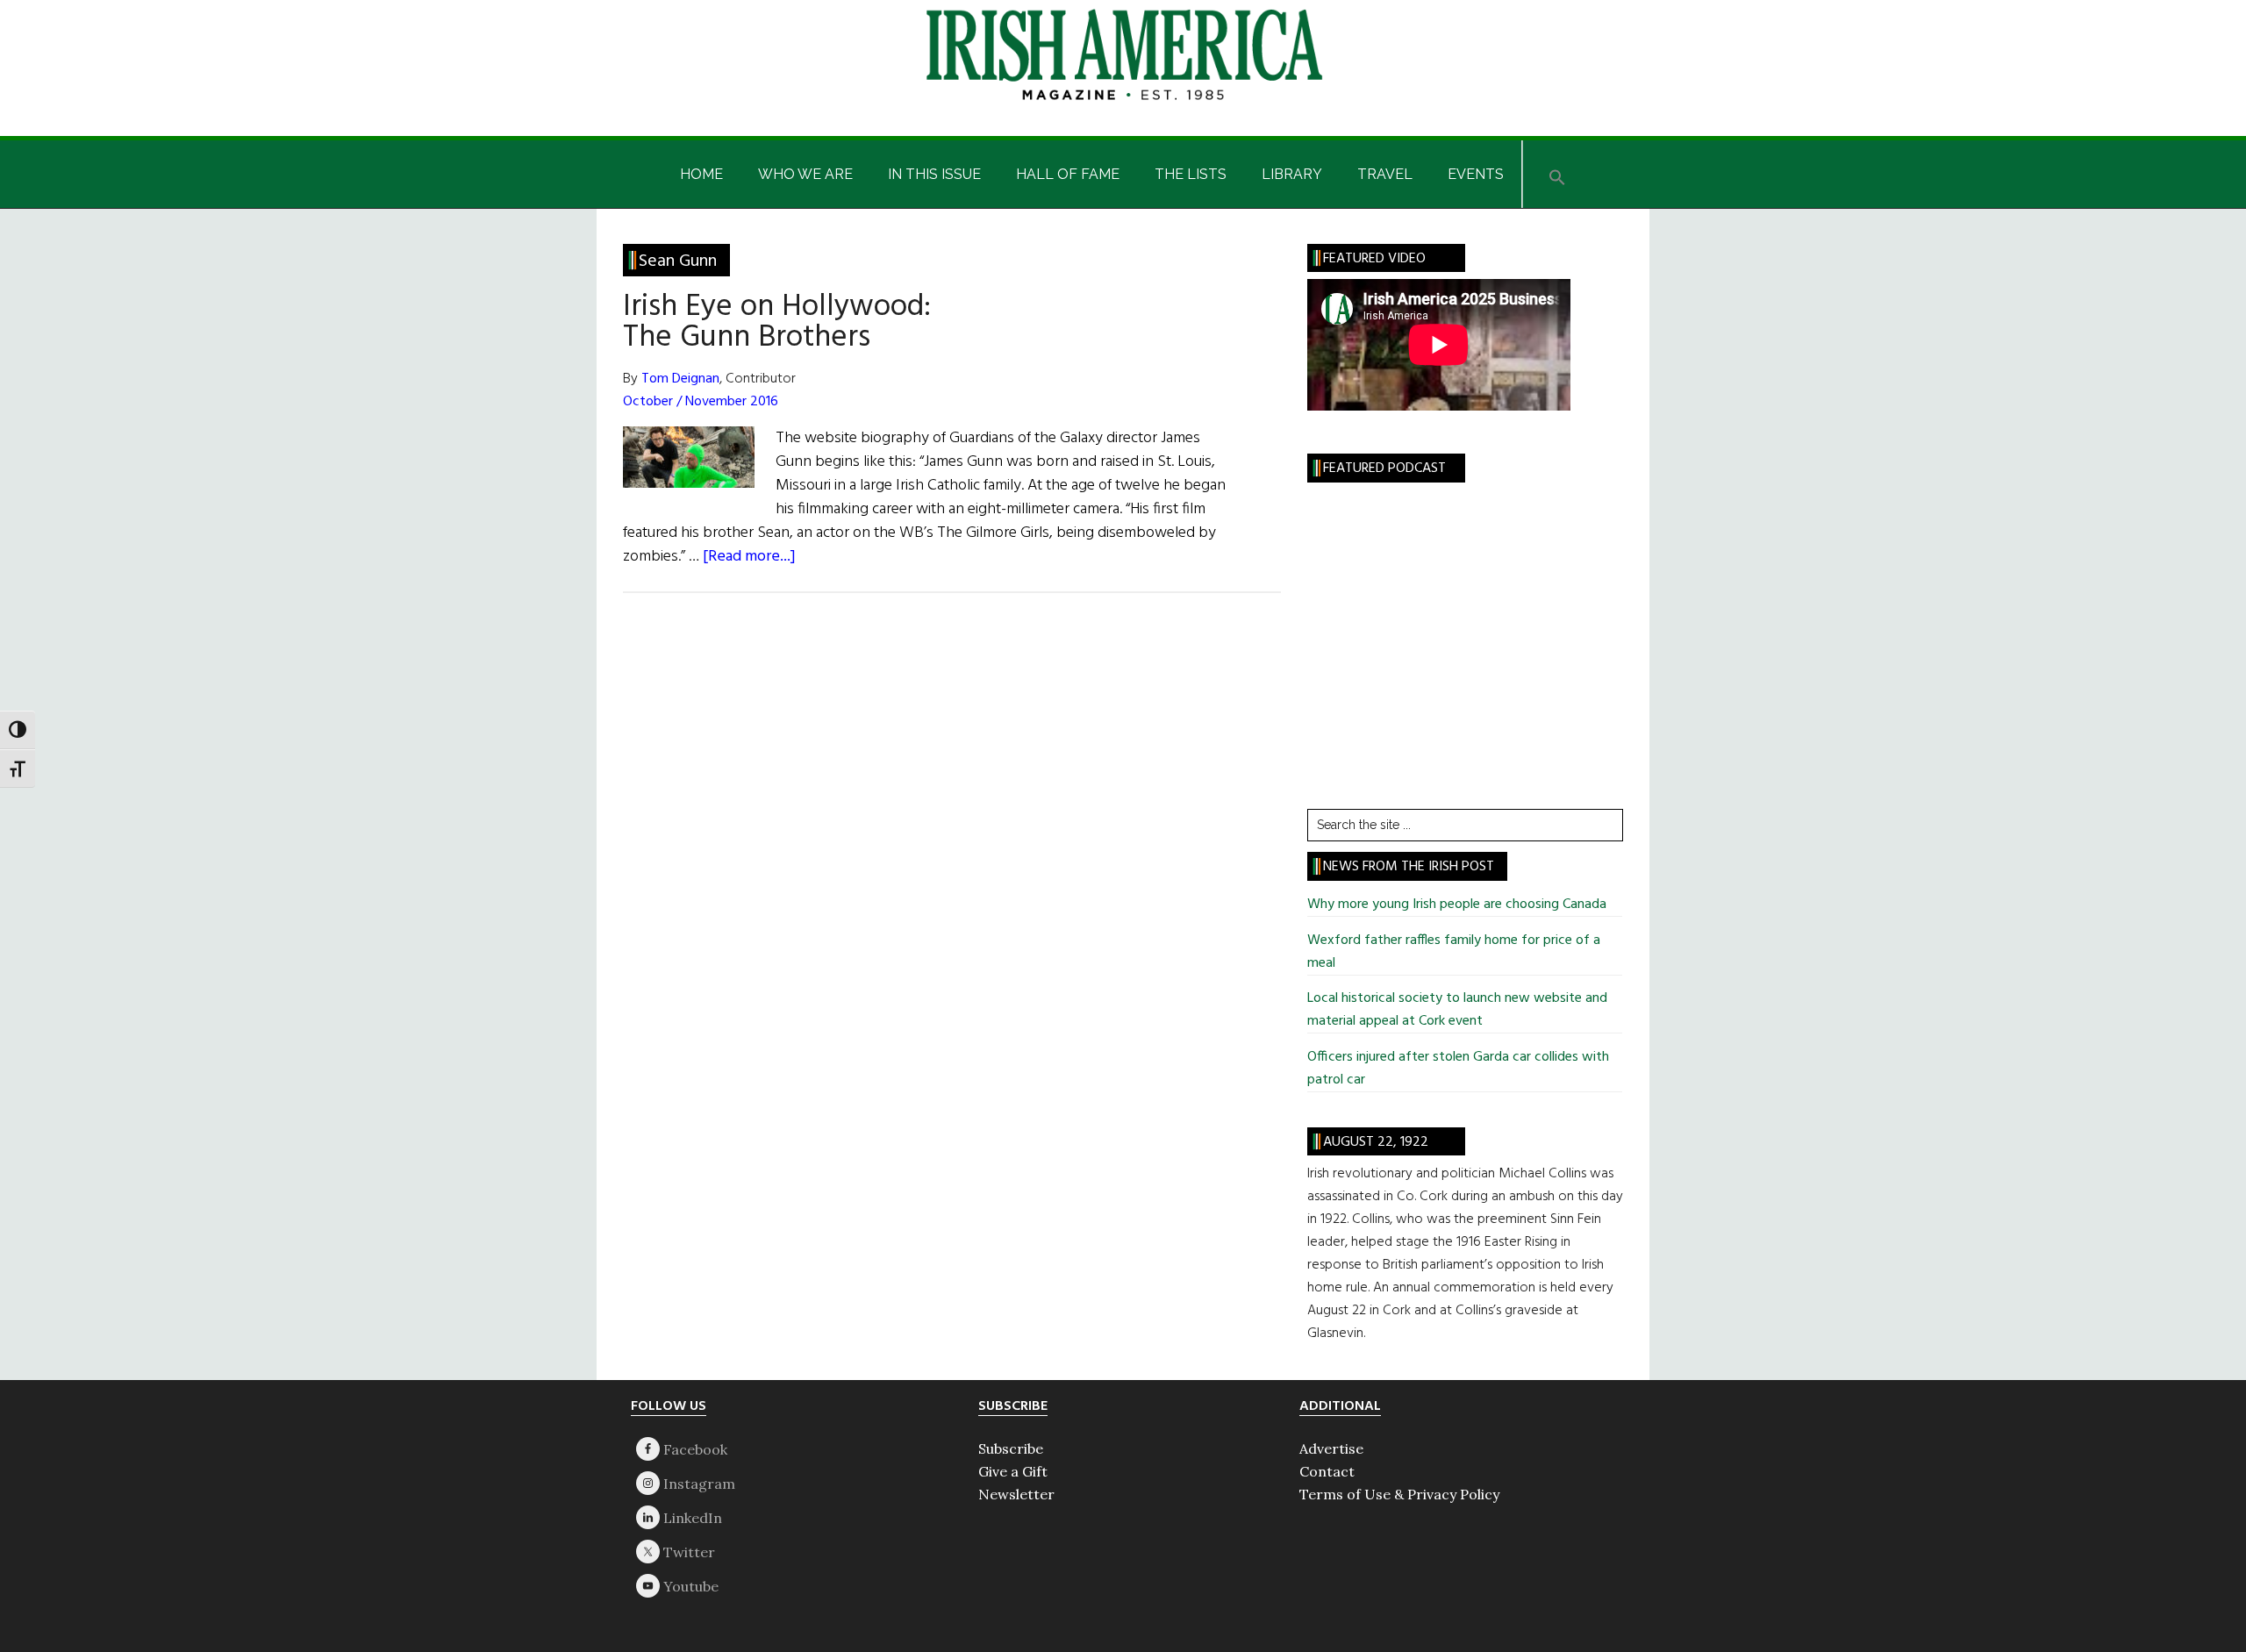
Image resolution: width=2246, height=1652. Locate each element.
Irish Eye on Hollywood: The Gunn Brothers (777, 322)
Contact (1327, 1471)
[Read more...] (749, 557)
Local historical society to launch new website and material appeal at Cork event (1457, 1010)
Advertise (1331, 1448)
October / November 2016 (701, 402)
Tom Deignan (680, 379)
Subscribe (1011, 1448)
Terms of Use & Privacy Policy (1399, 1494)
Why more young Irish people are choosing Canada (1457, 905)
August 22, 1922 (1376, 1142)
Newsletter (1016, 1494)
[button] (1557, 174)
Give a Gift (1013, 1471)
